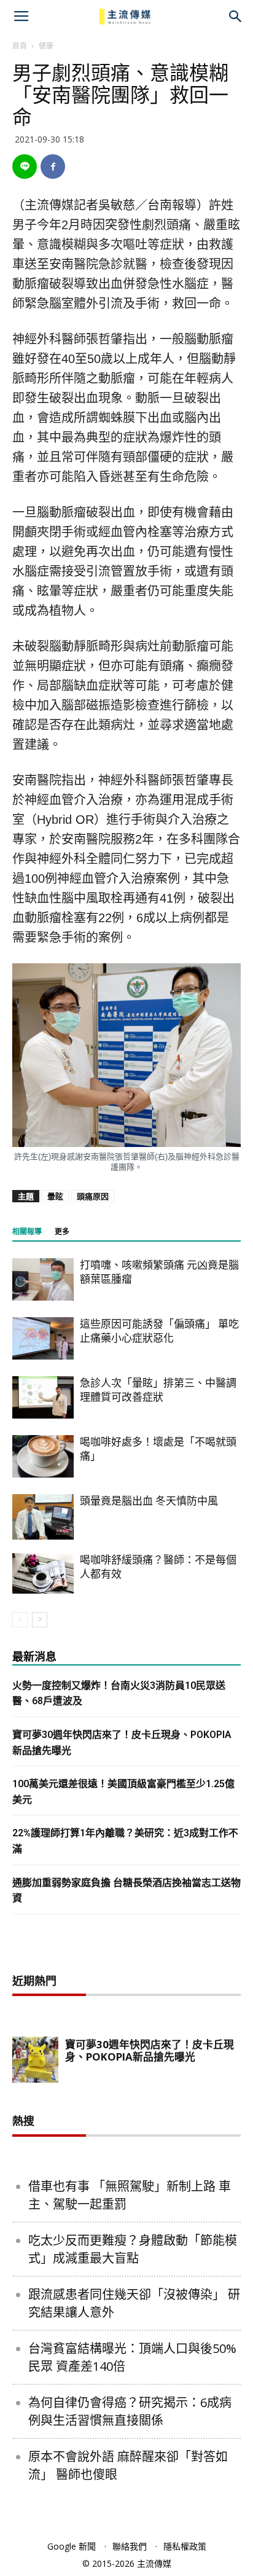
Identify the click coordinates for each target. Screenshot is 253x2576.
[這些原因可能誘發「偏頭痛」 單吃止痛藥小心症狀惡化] (43, 1338)
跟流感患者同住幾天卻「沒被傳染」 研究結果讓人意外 (134, 2303)
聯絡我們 (130, 2546)
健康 (46, 46)
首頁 (20, 46)
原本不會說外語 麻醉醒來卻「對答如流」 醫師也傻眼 (128, 2465)
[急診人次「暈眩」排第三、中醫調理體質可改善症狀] (43, 1397)
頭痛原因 (93, 1196)
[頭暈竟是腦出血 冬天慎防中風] (43, 1517)
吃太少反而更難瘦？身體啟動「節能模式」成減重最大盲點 (133, 2249)
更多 (62, 1232)
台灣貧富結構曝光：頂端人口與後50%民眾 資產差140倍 (132, 2357)
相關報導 (27, 1232)
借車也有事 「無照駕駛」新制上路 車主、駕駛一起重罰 (130, 2195)
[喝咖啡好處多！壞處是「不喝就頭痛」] (43, 1456)
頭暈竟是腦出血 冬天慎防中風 (149, 1501)
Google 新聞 (72, 2546)
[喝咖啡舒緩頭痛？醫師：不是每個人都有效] (43, 1574)
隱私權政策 (185, 2546)
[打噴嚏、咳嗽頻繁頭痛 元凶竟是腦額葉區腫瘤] (43, 1279)
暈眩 (55, 1196)
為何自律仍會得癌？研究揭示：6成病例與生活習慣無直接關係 (130, 2411)
